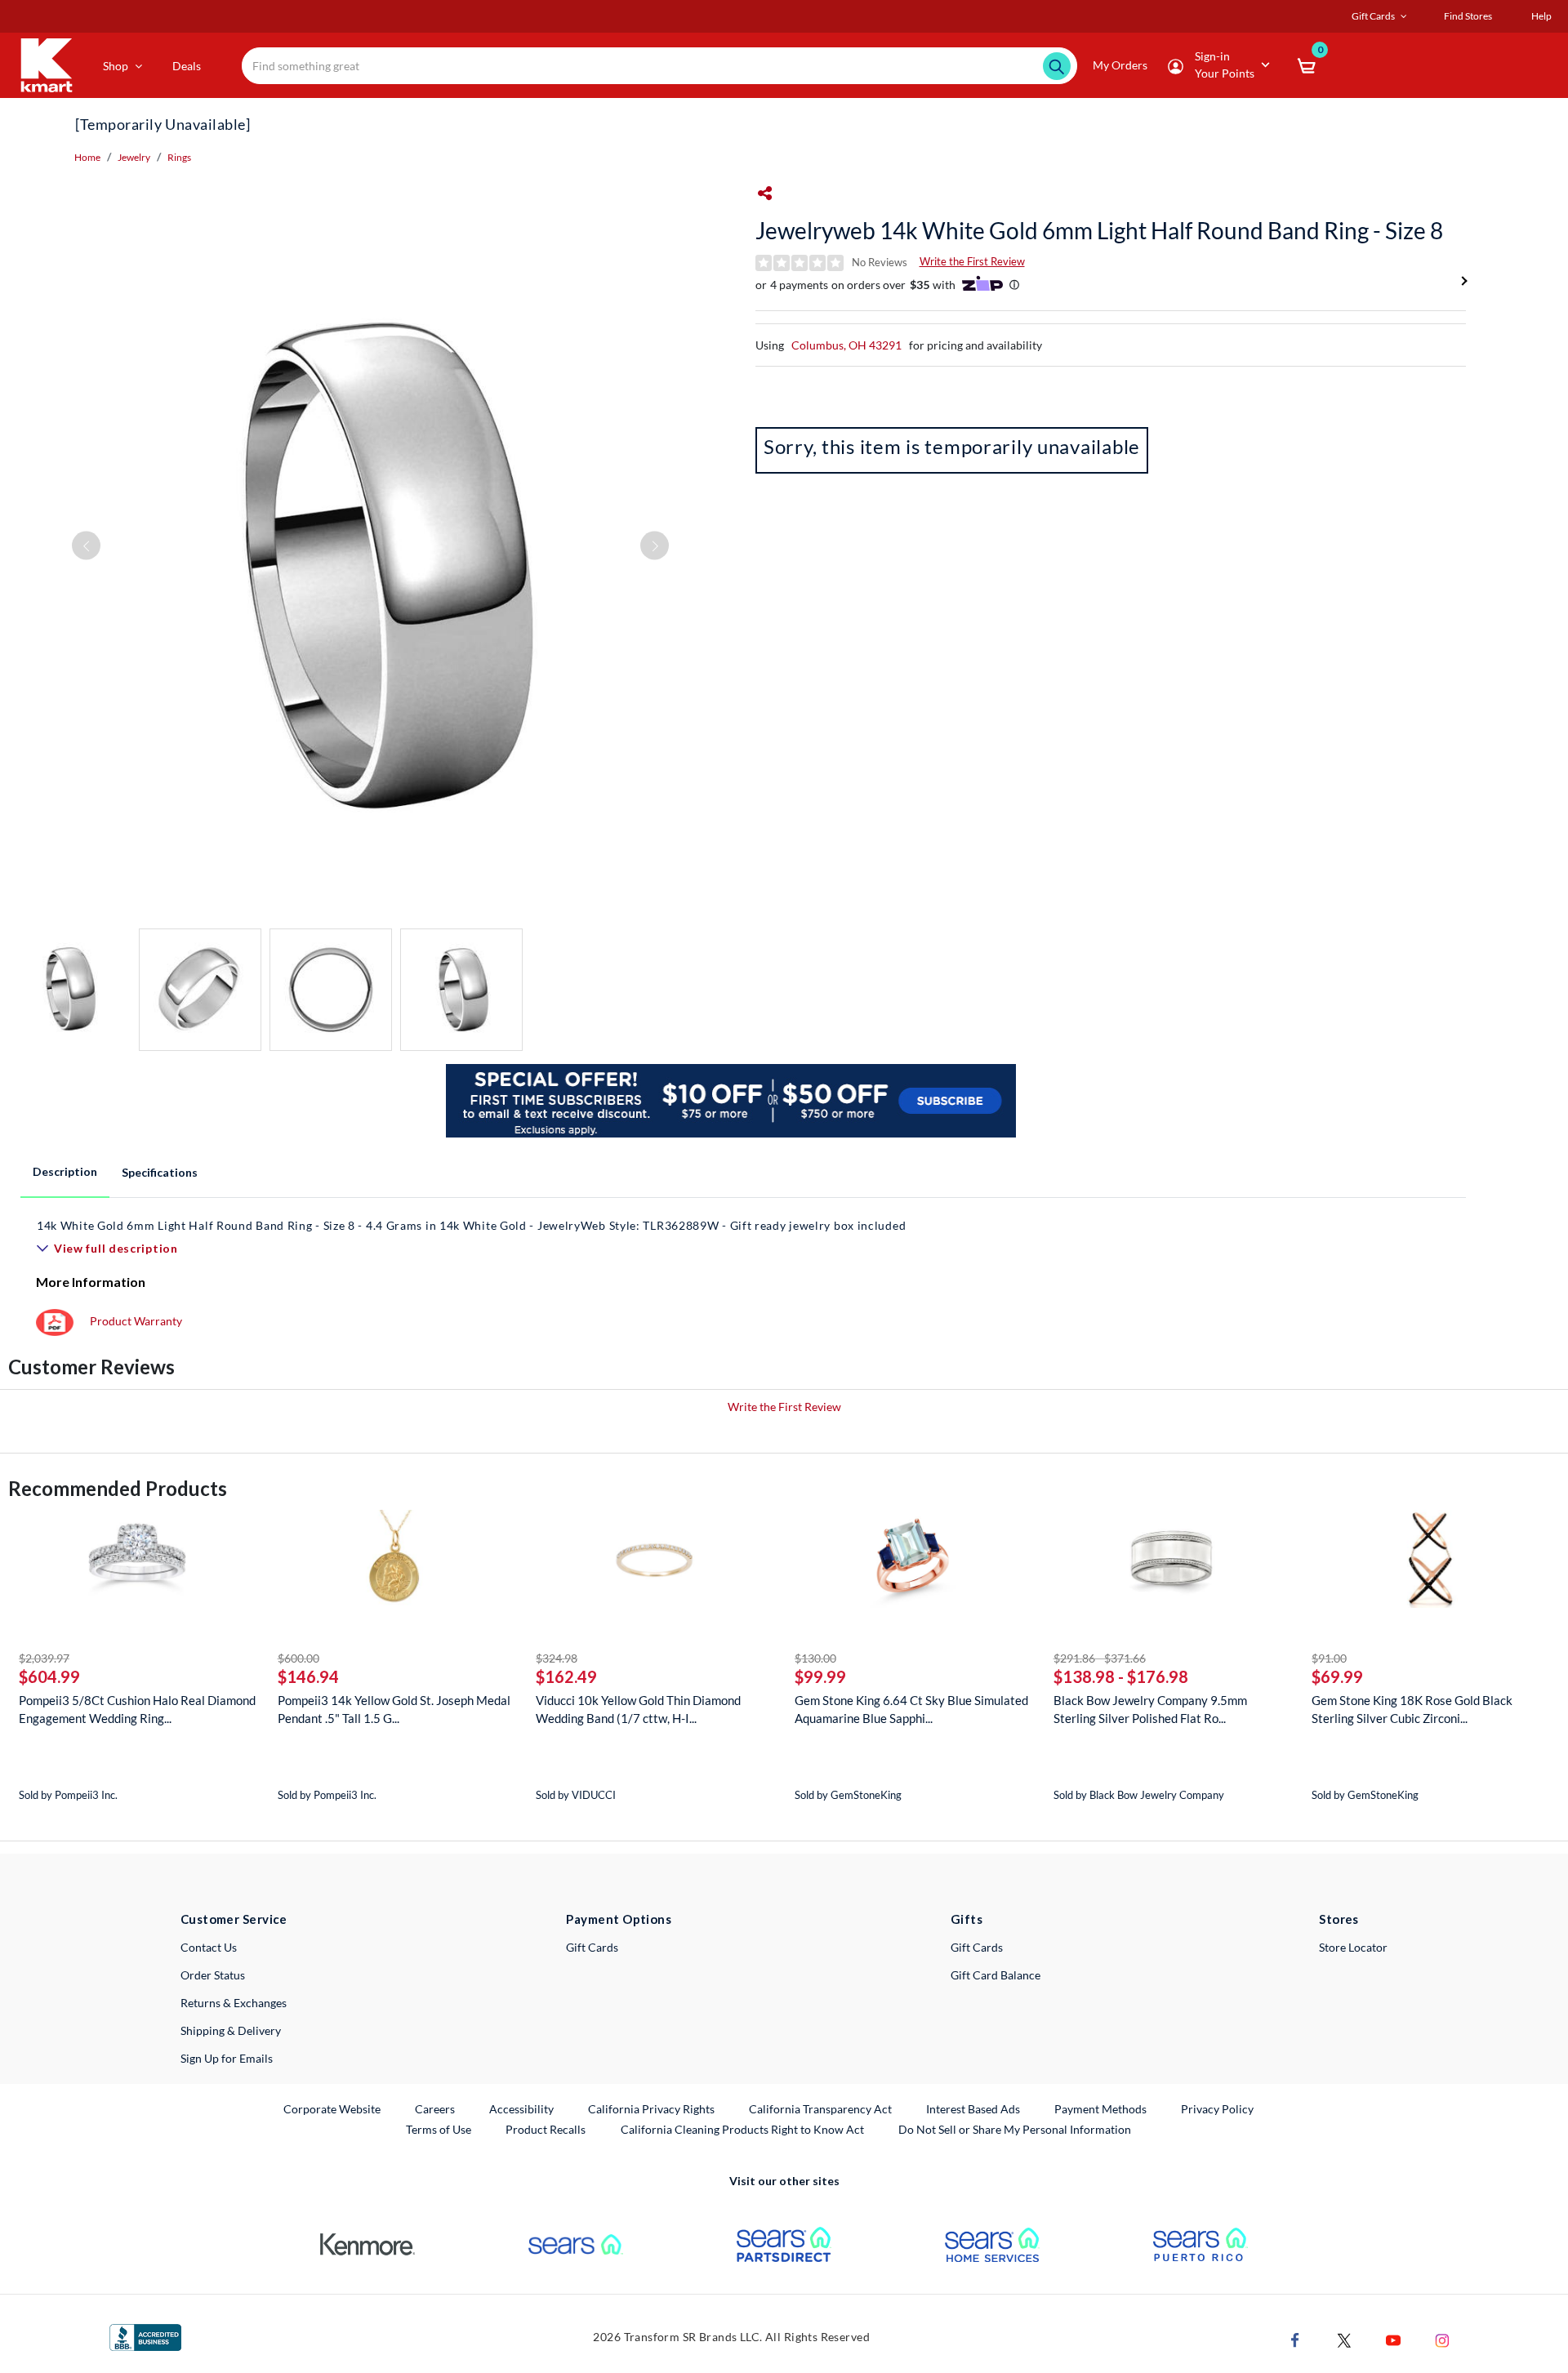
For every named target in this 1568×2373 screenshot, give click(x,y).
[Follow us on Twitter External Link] (1344, 2339)
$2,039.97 (44, 1658)
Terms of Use (439, 2129)
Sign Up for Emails (227, 2058)
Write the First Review (972, 261)
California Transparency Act (820, 2109)
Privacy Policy (1217, 2109)
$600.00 (298, 1658)
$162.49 (566, 1676)
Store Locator (1353, 1947)
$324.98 (557, 1658)
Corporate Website (333, 2108)
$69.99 (1337, 1676)
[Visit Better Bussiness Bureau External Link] (145, 2336)
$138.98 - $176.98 (1121, 1676)
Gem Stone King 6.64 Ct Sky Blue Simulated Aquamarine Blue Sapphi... (911, 1709)
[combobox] (660, 66)
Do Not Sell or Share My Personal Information (1015, 2129)
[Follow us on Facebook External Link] (1295, 2339)
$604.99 (49, 1676)
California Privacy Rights (651, 2109)
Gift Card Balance (996, 1975)
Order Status (213, 1975)
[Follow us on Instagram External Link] (1442, 2339)
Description (65, 1171)
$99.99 (820, 1676)
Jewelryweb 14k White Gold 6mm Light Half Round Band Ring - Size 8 (1099, 230)
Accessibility (521, 2109)
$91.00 (1329, 1658)
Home (87, 157)
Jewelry (134, 157)
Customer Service (234, 1919)
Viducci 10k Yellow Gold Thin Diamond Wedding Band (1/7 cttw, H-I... (638, 1709)
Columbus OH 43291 (846, 345)
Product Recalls (546, 2129)
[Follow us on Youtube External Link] (1393, 2339)
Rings (179, 157)
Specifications (160, 1172)
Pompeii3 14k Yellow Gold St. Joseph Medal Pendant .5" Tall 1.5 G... (394, 1709)
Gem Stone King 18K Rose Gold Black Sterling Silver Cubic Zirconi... (1412, 1709)
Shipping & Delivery (231, 2030)
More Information (91, 1282)
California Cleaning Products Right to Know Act (742, 2129)
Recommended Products (118, 1488)
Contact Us (209, 1947)
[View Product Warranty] (55, 1321)
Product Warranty (136, 1321)
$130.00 (815, 1658)
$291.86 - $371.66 (1100, 1658)
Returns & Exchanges (234, 2003)
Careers (436, 2108)
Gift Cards (592, 1947)
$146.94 (308, 1676)
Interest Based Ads (973, 2109)
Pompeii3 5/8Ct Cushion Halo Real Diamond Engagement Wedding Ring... (137, 1709)
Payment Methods (1100, 2109)
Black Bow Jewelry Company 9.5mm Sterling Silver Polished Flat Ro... (1150, 1709)
